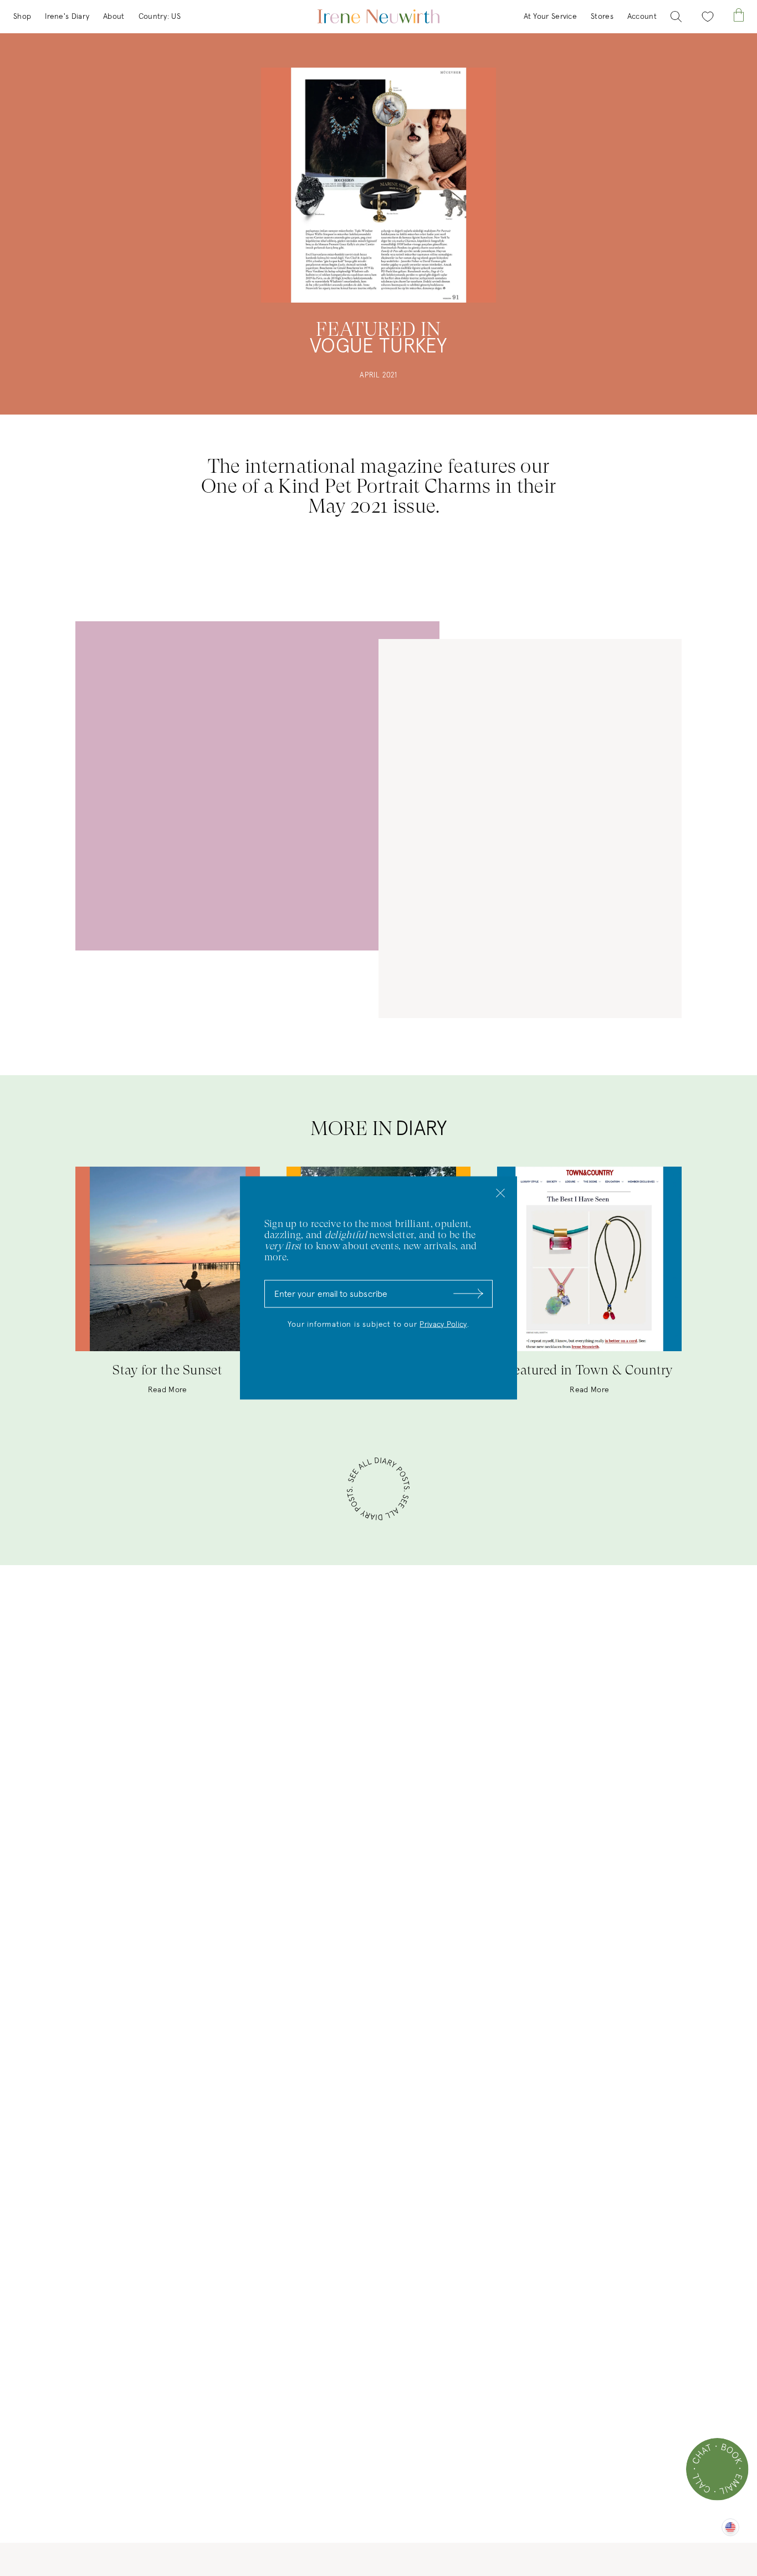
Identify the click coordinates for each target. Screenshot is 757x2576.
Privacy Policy (443, 1325)
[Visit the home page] (378, 17)
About (114, 17)
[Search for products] (676, 17)
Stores (602, 17)
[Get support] (717, 2469)
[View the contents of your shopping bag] (739, 15)
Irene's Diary (67, 17)
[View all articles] (378, 1491)
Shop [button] (22, 17)
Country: (160, 17)
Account (642, 17)
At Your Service (551, 17)
